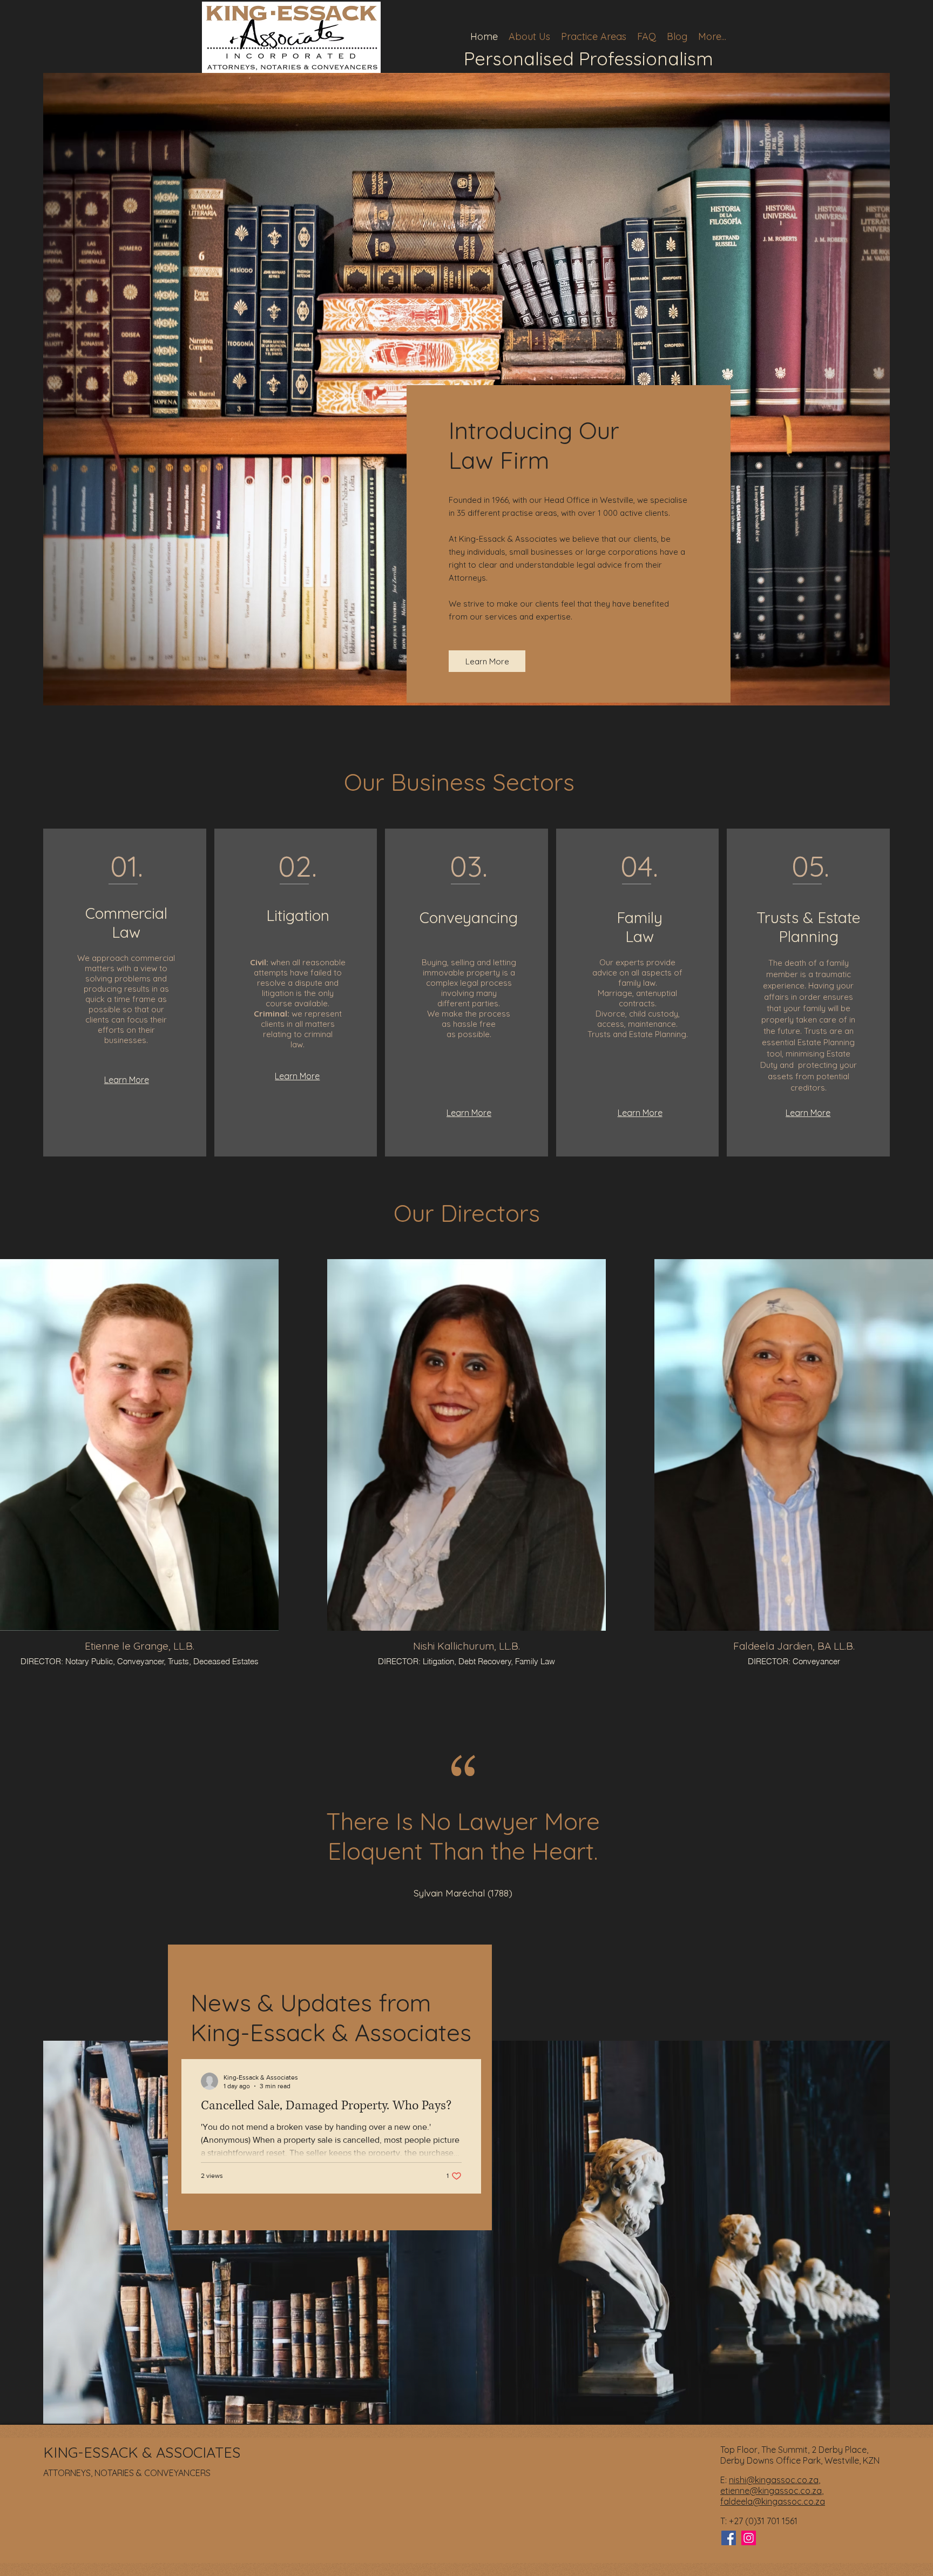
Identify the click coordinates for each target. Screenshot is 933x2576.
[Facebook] (729, 2538)
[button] (594, 36)
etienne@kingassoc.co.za (771, 2491)
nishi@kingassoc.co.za (774, 2480)
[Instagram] (749, 2538)
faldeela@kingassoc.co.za (773, 2501)
